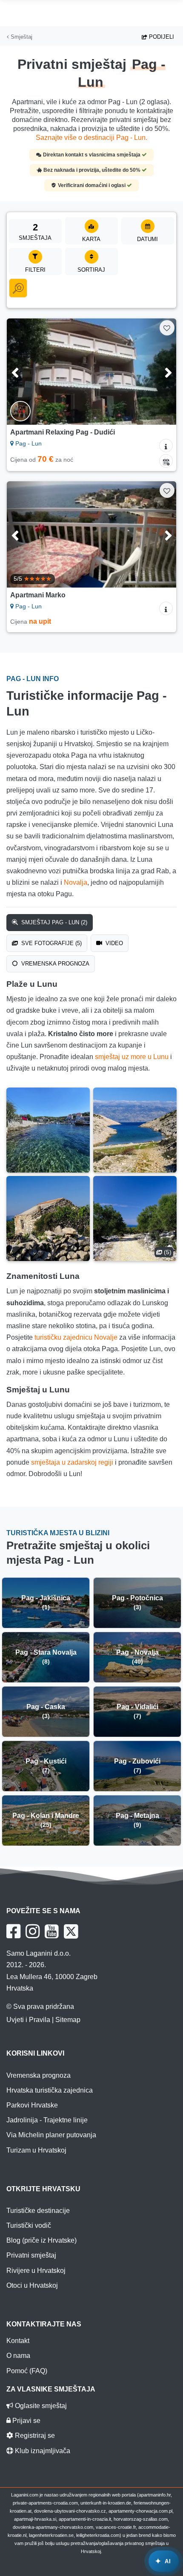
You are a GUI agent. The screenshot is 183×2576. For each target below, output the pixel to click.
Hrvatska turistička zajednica (50, 2090)
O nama (18, 2356)
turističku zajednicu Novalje (76, 1337)
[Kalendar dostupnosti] (166, 461)
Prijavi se (26, 2421)
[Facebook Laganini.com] (13, 1931)
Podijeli (161, 37)
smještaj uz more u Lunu (132, 1057)
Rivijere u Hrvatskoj (36, 2271)
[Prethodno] (26, 372)
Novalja (76, 882)
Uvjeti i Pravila (28, 2020)
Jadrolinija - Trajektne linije (47, 2120)
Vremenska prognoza (54, 964)
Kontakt (18, 2341)
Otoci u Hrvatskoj (32, 2285)
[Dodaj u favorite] (167, 328)
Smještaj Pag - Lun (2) (53, 922)
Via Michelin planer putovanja (51, 2135)
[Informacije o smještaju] (166, 446)
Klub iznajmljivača (42, 2451)
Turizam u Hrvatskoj (36, 2150)
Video (113, 943)
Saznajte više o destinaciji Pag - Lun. (91, 138)
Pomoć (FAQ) (27, 2371)
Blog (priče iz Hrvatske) (41, 2240)
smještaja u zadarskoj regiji (72, 1462)
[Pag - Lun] (48, 1130)
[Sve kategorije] (18, 288)
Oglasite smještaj (40, 2406)
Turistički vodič (29, 2225)
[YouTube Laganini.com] (52, 1931)
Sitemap (68, 2020)
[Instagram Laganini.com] (33, 1931)
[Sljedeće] (157, 372)
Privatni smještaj (31, 2255)
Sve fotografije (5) (51, 943)
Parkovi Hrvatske (32, 2105)
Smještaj (21, 37)
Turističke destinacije (38, 2211)
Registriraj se (34, 2435)
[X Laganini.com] (71, 1931)
